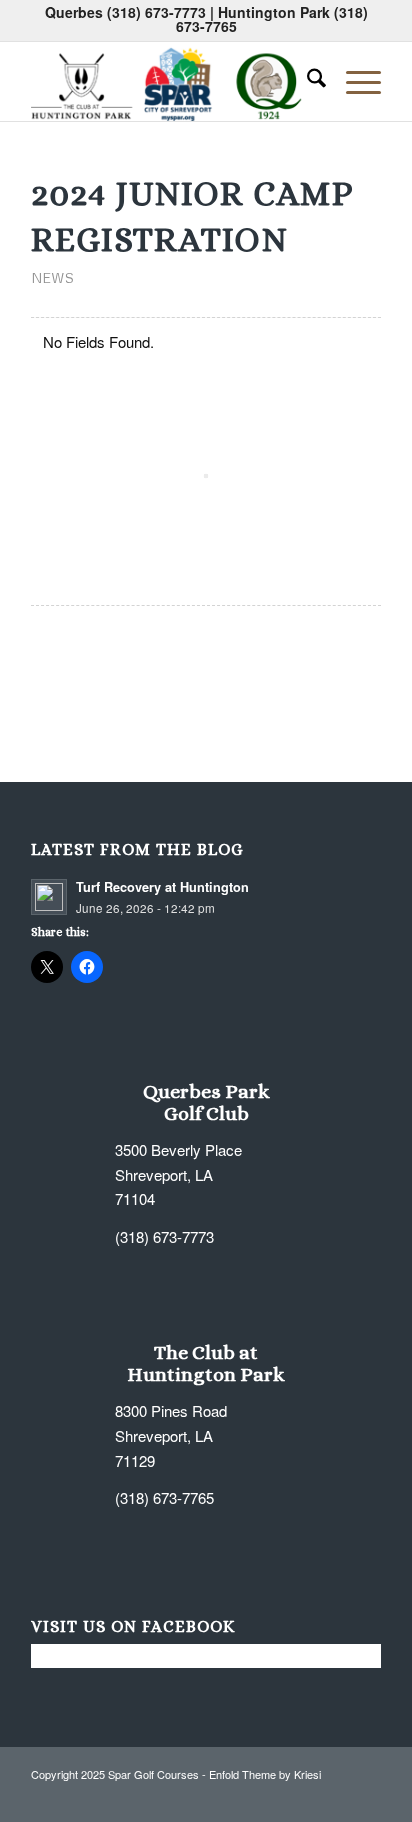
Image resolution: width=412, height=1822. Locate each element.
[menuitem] (306, 81)
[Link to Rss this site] (336, 1797)
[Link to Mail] (366, 1797)
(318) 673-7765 (164, 1497)
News (52, 277)
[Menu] (353, 81)
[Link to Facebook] (276, 1797)
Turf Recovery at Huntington (162, 887)
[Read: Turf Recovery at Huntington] (49, 897)
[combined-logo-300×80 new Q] (171, 81)
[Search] (306, 81)
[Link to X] (306, 1797)
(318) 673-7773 (156, 12)
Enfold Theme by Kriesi (265, 1774)
